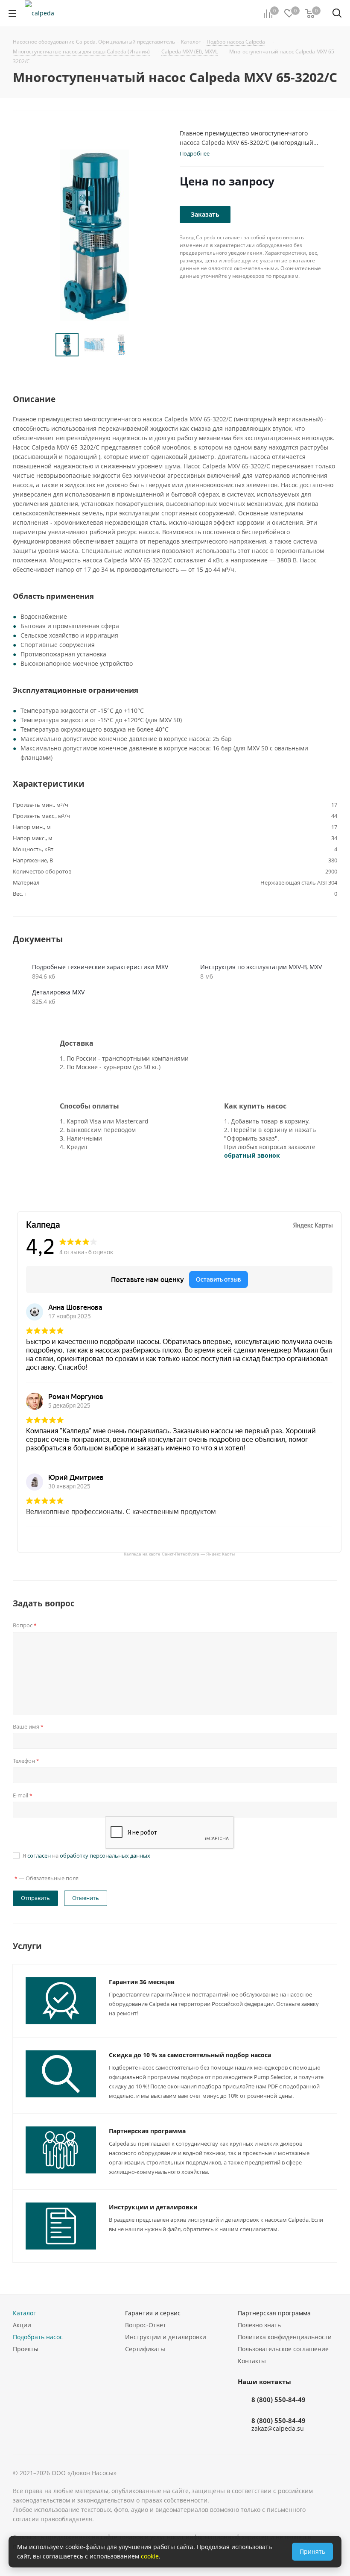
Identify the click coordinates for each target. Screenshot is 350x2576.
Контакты (252, 2361)
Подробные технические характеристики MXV (100, 967)
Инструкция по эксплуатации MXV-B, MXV (261, 967)
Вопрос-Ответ (146, 2325)
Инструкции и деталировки (153, 2207)
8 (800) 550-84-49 (279, 2400)
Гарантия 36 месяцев (142, 1982)
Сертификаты (145, 2349)
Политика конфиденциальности (285, 2337)
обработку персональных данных (105, 1856)
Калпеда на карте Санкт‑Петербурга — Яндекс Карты (179, 1554)
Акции (22, 2325)
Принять (312, 2551)
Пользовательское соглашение (283, 2349)
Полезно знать (259, 2325)
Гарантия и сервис (153, 2313)
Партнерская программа (147, 2131)
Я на (86, 1856)
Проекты (26, 2349)
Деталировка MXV (58, 992)
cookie (150, 2556)
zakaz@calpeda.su (278, 2428)
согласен (39, 1856)
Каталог (24, 2313)
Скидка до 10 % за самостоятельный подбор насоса (190, 2055)
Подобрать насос (38, 2337)
